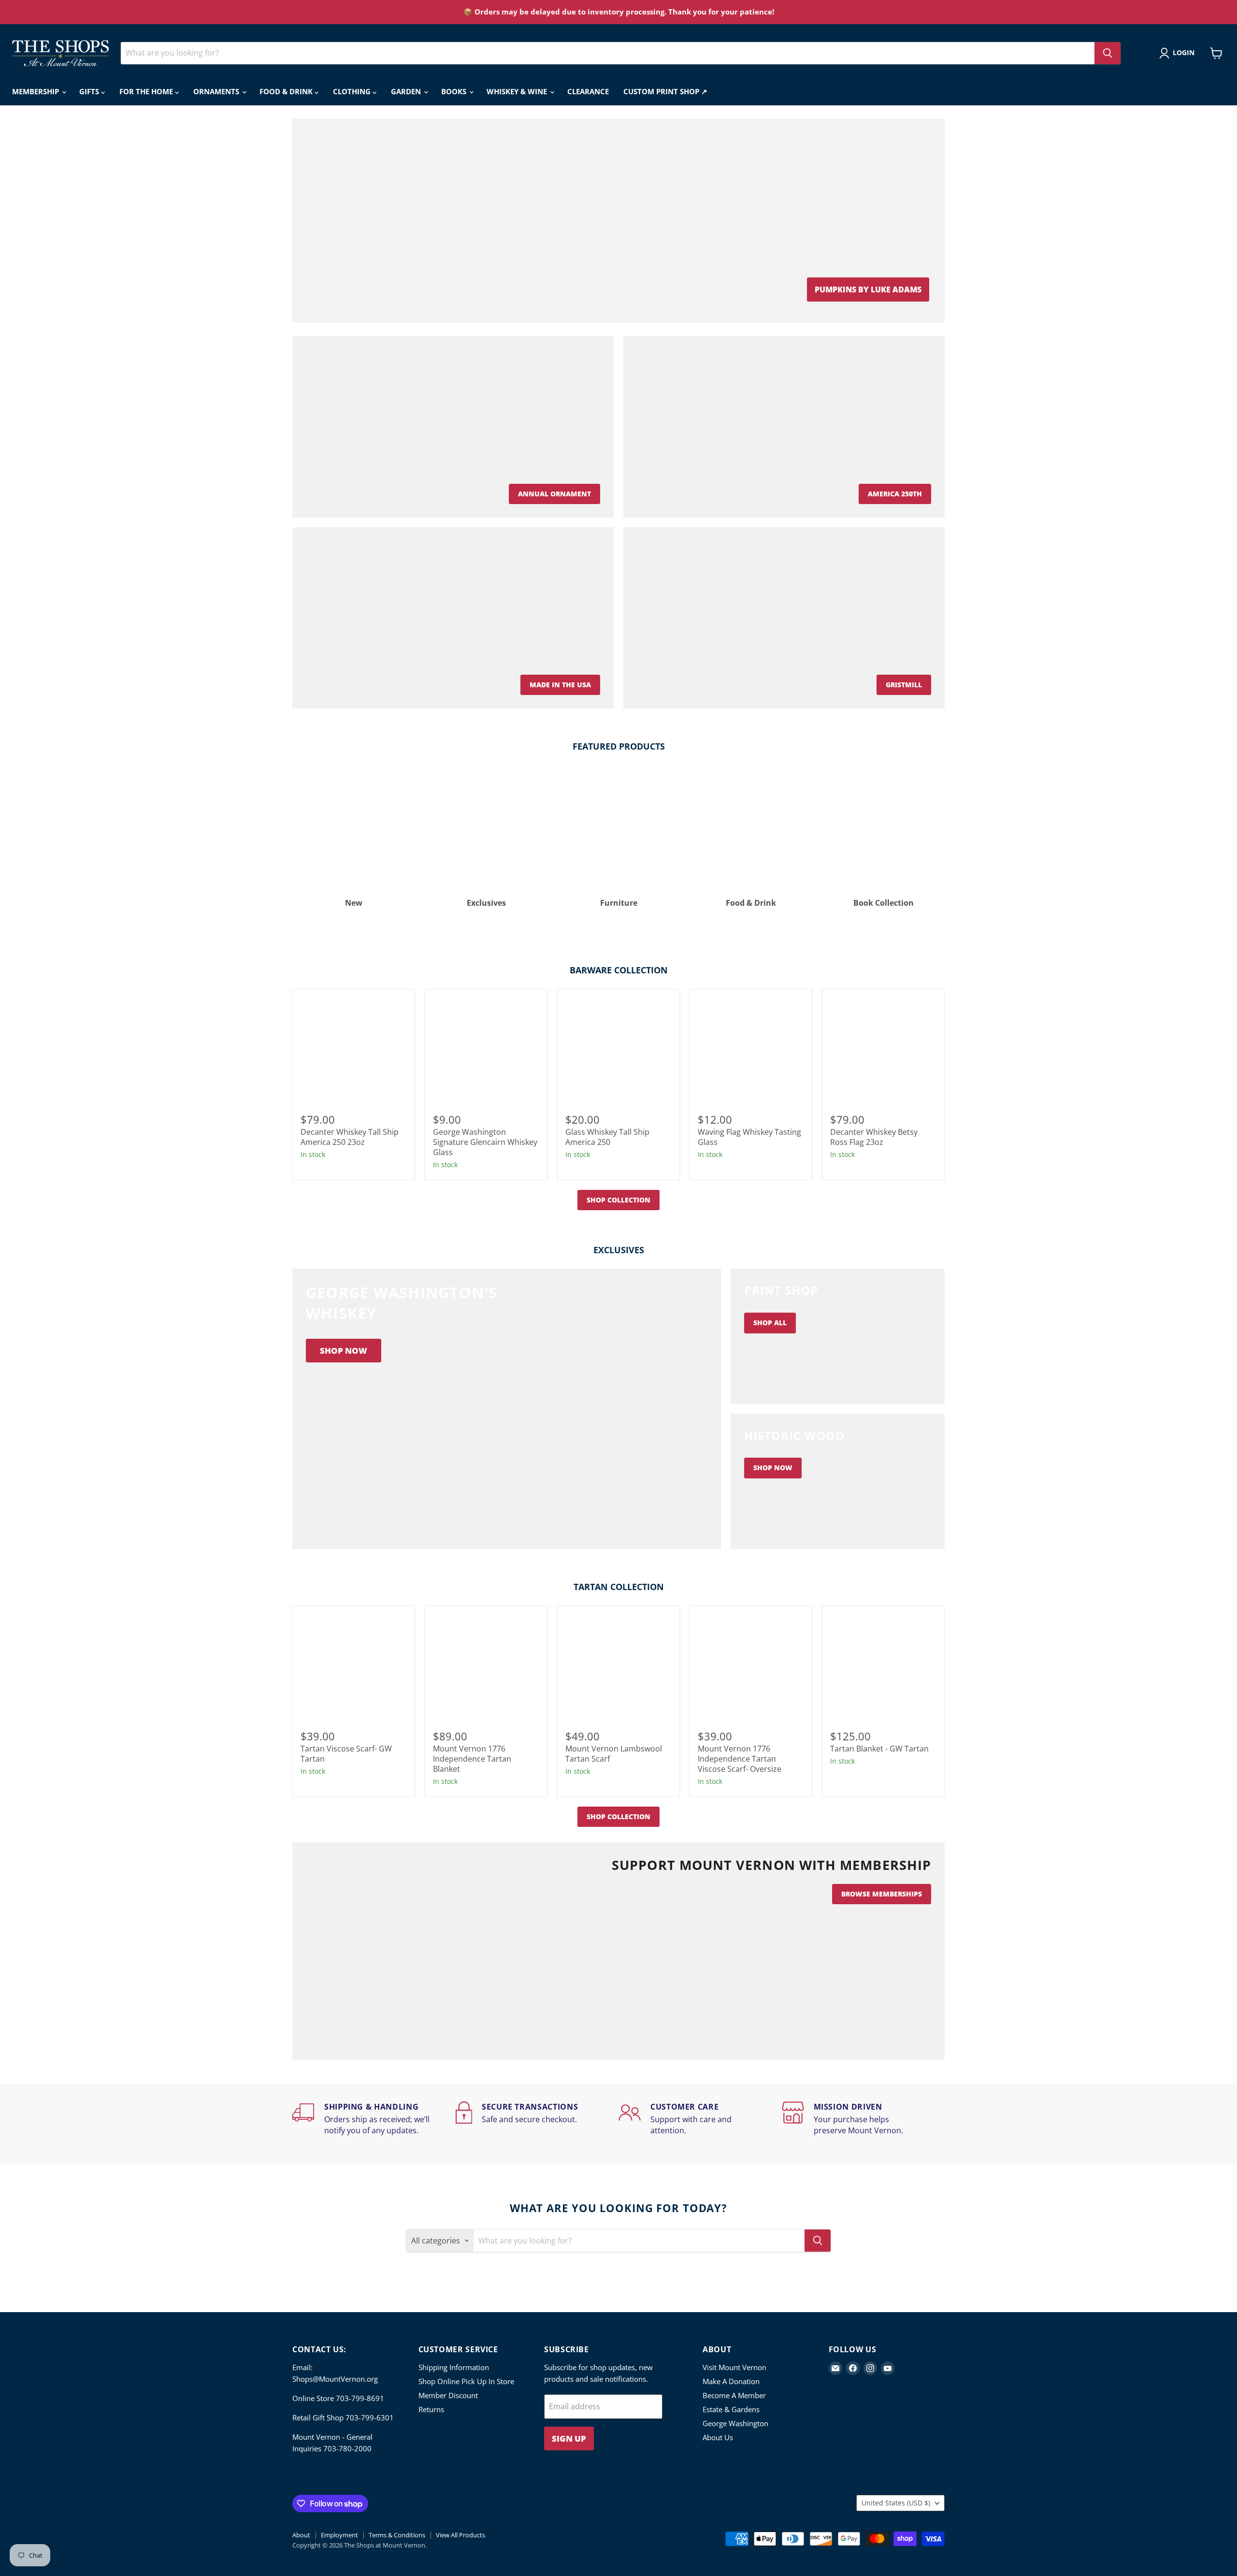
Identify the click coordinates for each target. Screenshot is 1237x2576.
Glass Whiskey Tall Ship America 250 (607, 1137)
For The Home (147, 91)
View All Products (460, 2535)
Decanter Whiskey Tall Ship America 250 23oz (350, 1137)
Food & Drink (287, 91)
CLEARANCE (588, 91)
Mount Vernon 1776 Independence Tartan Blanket (472, 1759)
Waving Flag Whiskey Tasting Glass (749, 1137)
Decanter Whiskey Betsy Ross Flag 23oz (874, 1137)
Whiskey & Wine (518, 91)
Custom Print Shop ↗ (665, 91)
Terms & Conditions (397, 2535)
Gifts (90, 91)
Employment (339, 2535)
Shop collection (618, 1200)
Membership (36, 91)
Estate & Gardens (731, 2409)
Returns (431, 2409)
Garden (407, 91)
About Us (718, 2437)
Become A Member (734, 2395)
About (301, 2535)
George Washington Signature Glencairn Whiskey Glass (485, 1142)
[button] (1179, 53)
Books (455, 91)
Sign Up (569, 2439)
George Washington (735, 2423)
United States (896, 2503)
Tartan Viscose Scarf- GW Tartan (346, 1754)
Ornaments (217, 91)
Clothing (353, 91)
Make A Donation (731, 2381)
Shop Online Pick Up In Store (466, 2381)
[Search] (1108, 53)
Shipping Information (454, 2367)
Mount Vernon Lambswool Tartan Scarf (614, 1754)
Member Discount (448, 2395)
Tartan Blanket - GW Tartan (879, 1749)
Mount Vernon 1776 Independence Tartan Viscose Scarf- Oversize (740, 1759)
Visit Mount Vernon (734, 2367)
